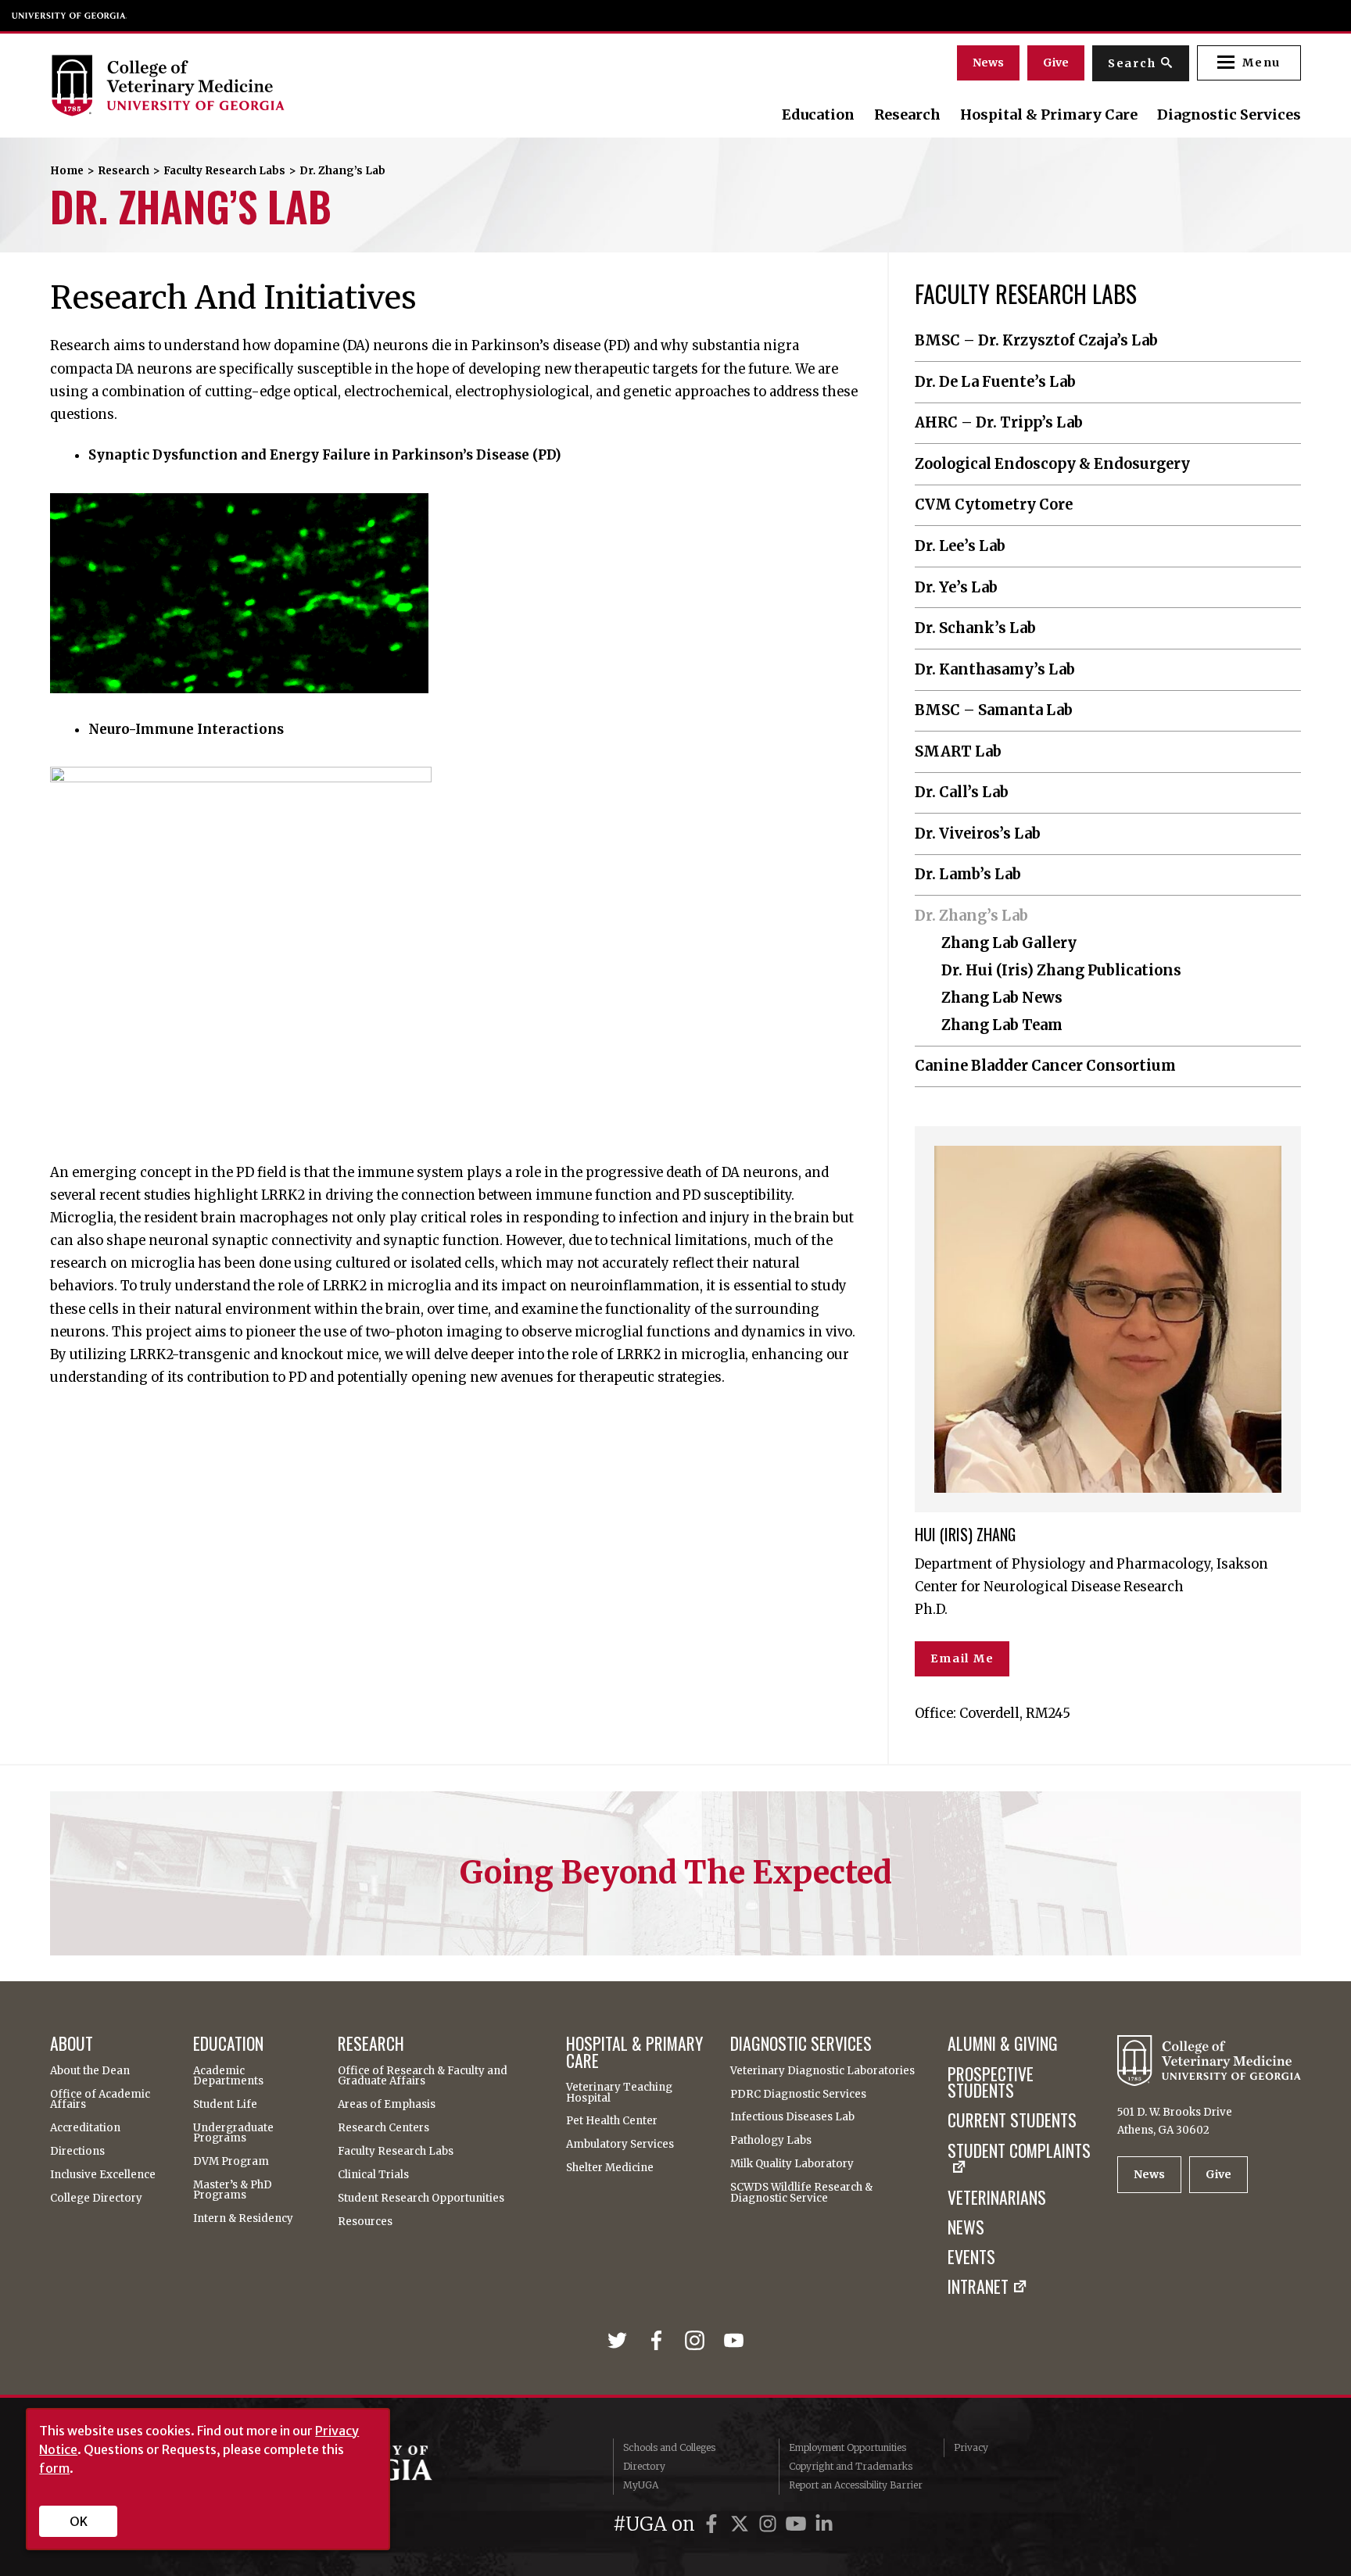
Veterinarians (997, 2198)
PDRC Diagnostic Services (798, 2094)
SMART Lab (958, 752)
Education (818, 115)
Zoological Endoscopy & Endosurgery (1052, 464)
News (988, 63)
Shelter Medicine (610, 2168)
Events (971, 2257)
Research (907, 115)
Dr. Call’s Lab (962, 792)
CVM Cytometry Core (994, 505)
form (54, 2468)
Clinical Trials (373, 2175)
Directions (77, 2151)
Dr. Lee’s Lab (960, 546)
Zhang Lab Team (1002, 1025)
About (72, 2044)
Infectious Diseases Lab (792, 2117)
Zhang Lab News (1002, 998)
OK (79, 2521)
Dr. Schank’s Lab (975, 628)
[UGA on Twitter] (742, 2524)
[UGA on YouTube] (798, 2524)
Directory (644, 2466)
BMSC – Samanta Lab (994, 710)
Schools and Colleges (669, 2447)
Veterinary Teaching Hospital (619, 2093)
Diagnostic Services (1229, 115)
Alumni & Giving (1003, 2044)
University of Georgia (70, 16)
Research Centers (383, 2128)
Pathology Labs (771, 2140)
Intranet (978, 2287)
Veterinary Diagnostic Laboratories (822, 2071)
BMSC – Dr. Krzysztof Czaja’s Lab (1036, 341)
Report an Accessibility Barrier (856, 2485)
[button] (1249, 63)
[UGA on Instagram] (770, 2524)
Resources (365, 2222)
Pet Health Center (612, 2121)
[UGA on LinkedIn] (824, 2524)
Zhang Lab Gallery (1009, 943)
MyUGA (641, 2485)
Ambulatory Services (620, 2144)
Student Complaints (1019, 2152)
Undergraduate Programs (233, 2133)
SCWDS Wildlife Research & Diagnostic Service (801, 2193)
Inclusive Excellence (103, 2175)
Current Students (1012, 2120)
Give (1056, 63)
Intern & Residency (243, 2218)
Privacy (971, 2447)
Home (67, 171)
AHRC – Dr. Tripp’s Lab (999, 423)
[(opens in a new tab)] (621, 2341)
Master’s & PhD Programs (233, 2190)
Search (1132, 63)
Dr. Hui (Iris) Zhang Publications (1061, 971)
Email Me (962, 1658)
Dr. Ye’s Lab (956, 588)
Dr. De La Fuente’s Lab (995, 382)
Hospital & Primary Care (1049, 115)
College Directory (96, 2198)
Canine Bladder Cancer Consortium (1045, 1066)
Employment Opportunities (848, 2447)
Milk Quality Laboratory (792, 2164)
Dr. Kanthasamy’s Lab (995, 670)
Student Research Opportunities (421, 2198)
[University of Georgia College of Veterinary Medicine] (240, 85)
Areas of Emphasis (387, 2104)
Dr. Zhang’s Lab (971, 916)
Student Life (225, 2104)
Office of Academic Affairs (100, 2100)
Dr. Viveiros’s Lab (978, 834)
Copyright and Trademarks (851, 2466)
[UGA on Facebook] (714, 2524)
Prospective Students (991, 2082)
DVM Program (231, 2161)
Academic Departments (228, 2076)
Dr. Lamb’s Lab (968, 875)
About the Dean (90, 2071)
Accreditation (85, 2128)
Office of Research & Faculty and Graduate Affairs (423, 2076)
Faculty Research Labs (224, 171)
